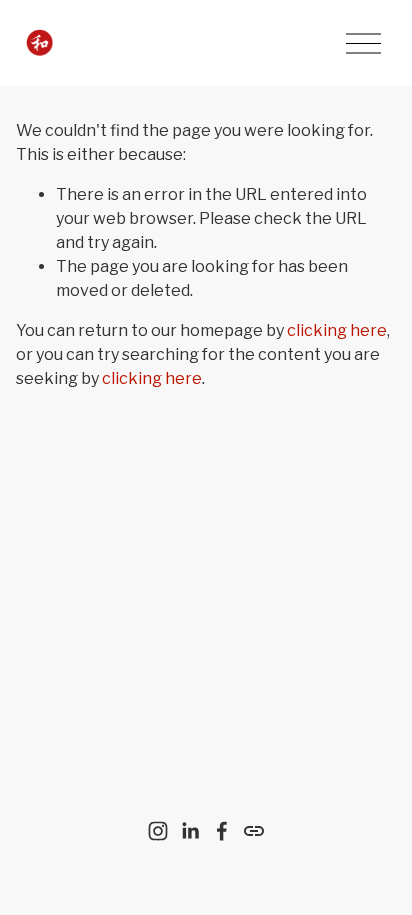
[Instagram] (158, 831)
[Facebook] (222, 831)
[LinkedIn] (190, 831)
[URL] (254, 831)
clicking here (337, 330)
